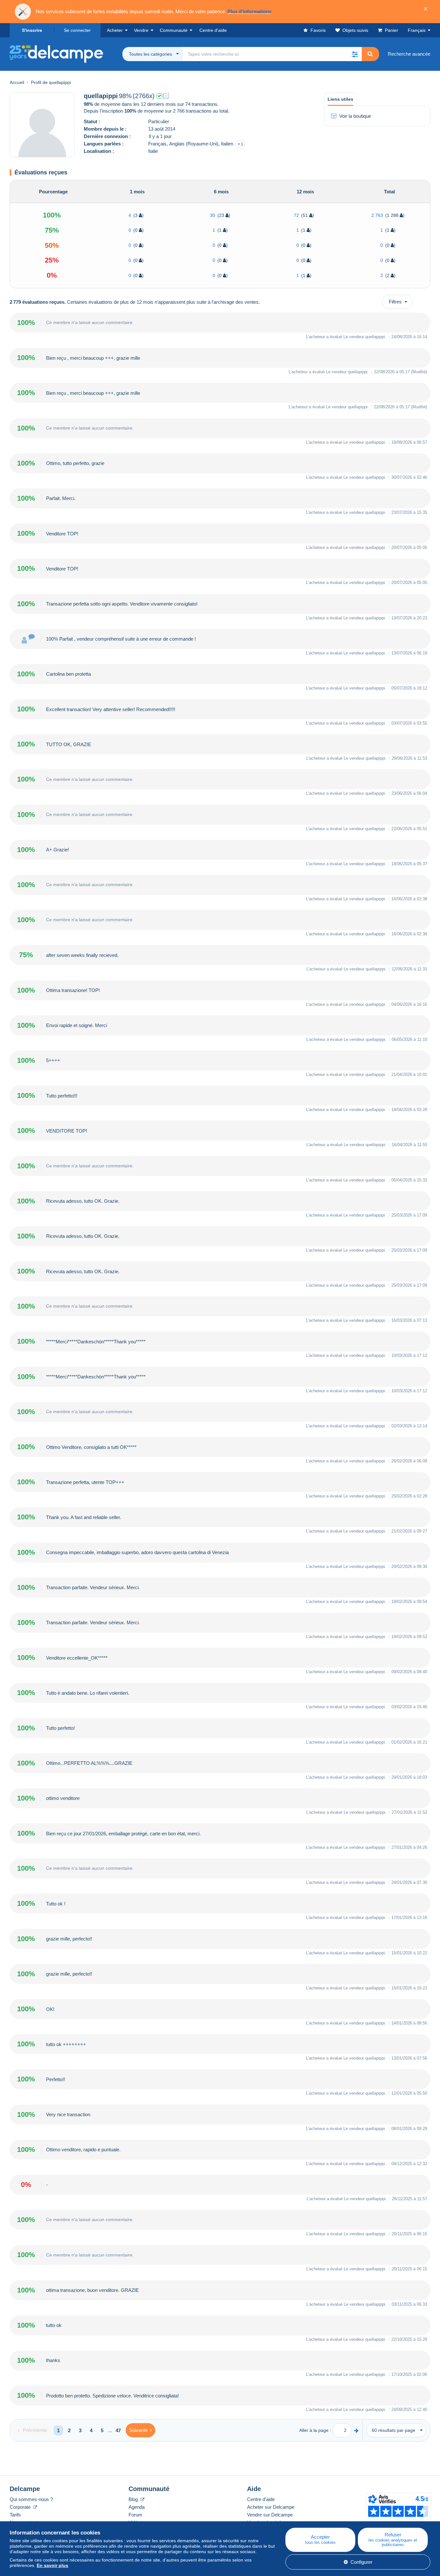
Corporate (21, 2507)
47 (118, 2430)
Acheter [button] (115, 30)
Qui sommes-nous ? (31, 2499)
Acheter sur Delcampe (271, 2507)
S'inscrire (32, 30)
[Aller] (356, 2430)
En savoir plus (53, 2565)
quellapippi (375, 337)
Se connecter (77, 30)
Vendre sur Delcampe (270, 2515)
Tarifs (15, 2515)
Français (417, 30)
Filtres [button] (395, 302)
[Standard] (166, 96)
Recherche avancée (409, 54)
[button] (355, 54)
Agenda (137, 2507)
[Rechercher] (370, 54)
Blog (134, 2499)
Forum (135, 2515)
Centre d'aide (261, 2499)
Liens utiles (340, 99)
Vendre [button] (141, 30)
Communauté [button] (174, 30)
